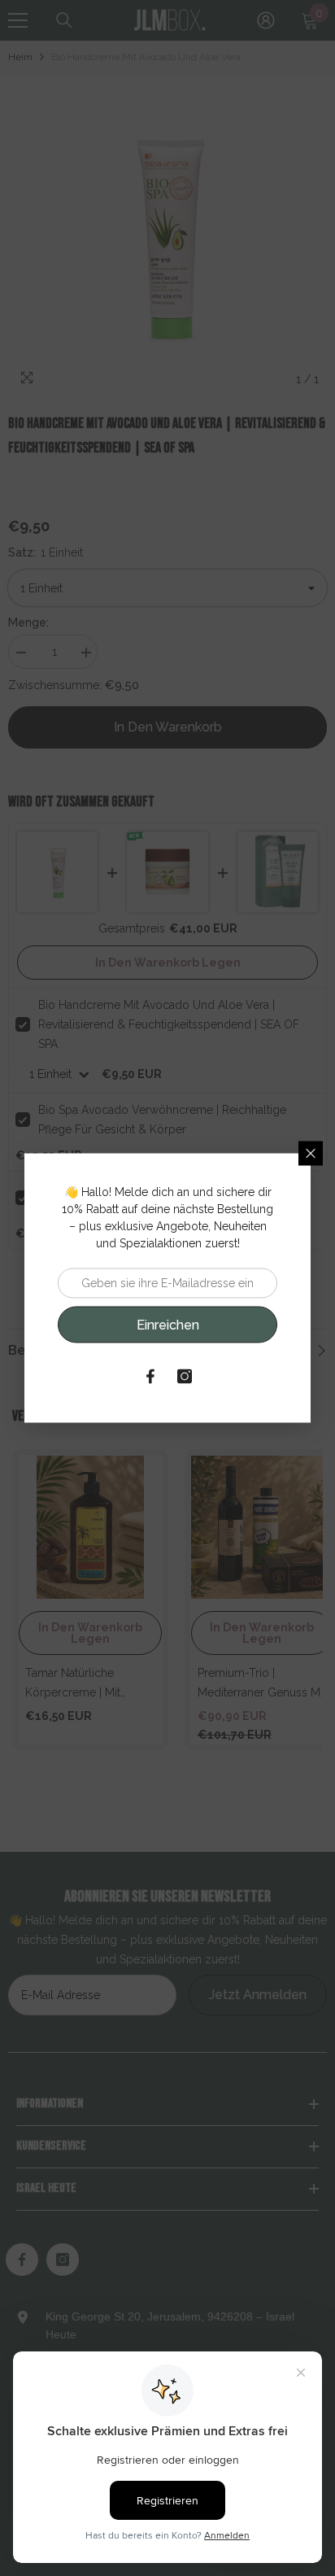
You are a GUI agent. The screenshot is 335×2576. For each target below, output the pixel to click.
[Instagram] (185, 1377)
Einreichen (168, 1324)
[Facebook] (150, 1377)
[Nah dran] (311, 1154)
